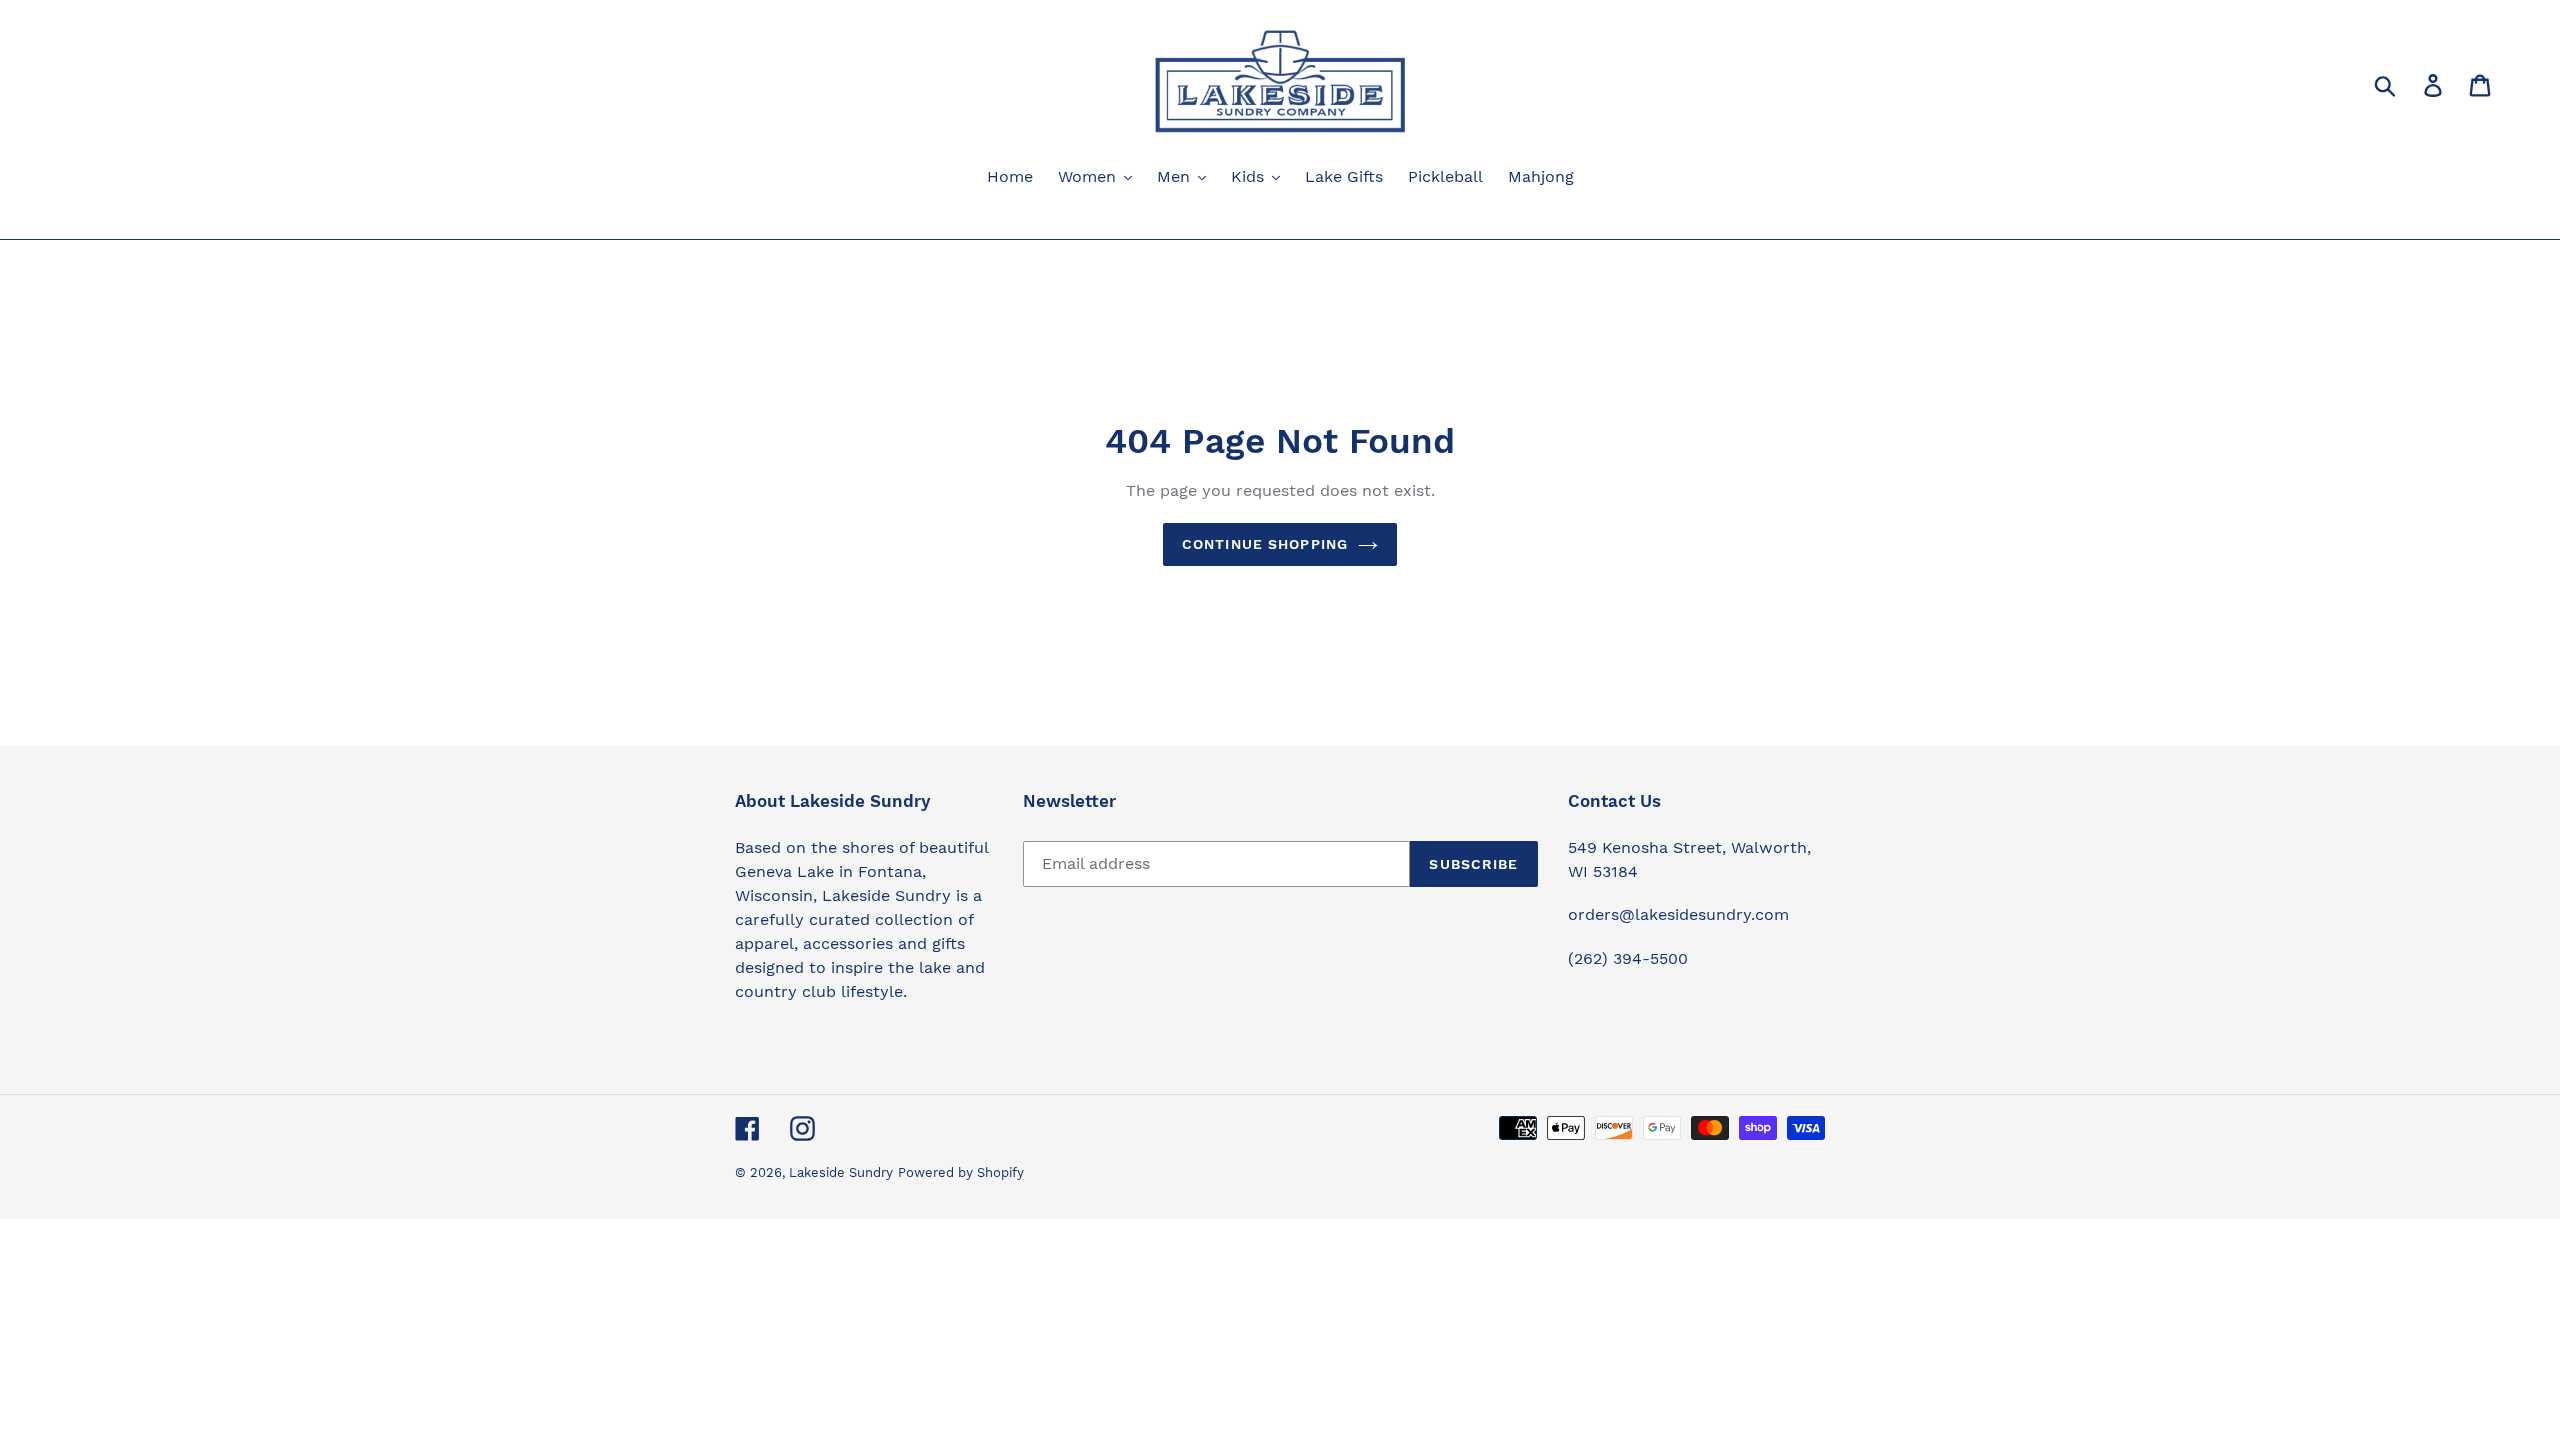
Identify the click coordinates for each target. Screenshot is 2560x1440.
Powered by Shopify (961, 1172)
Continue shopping (1265, 544)
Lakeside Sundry (841, 1172)
